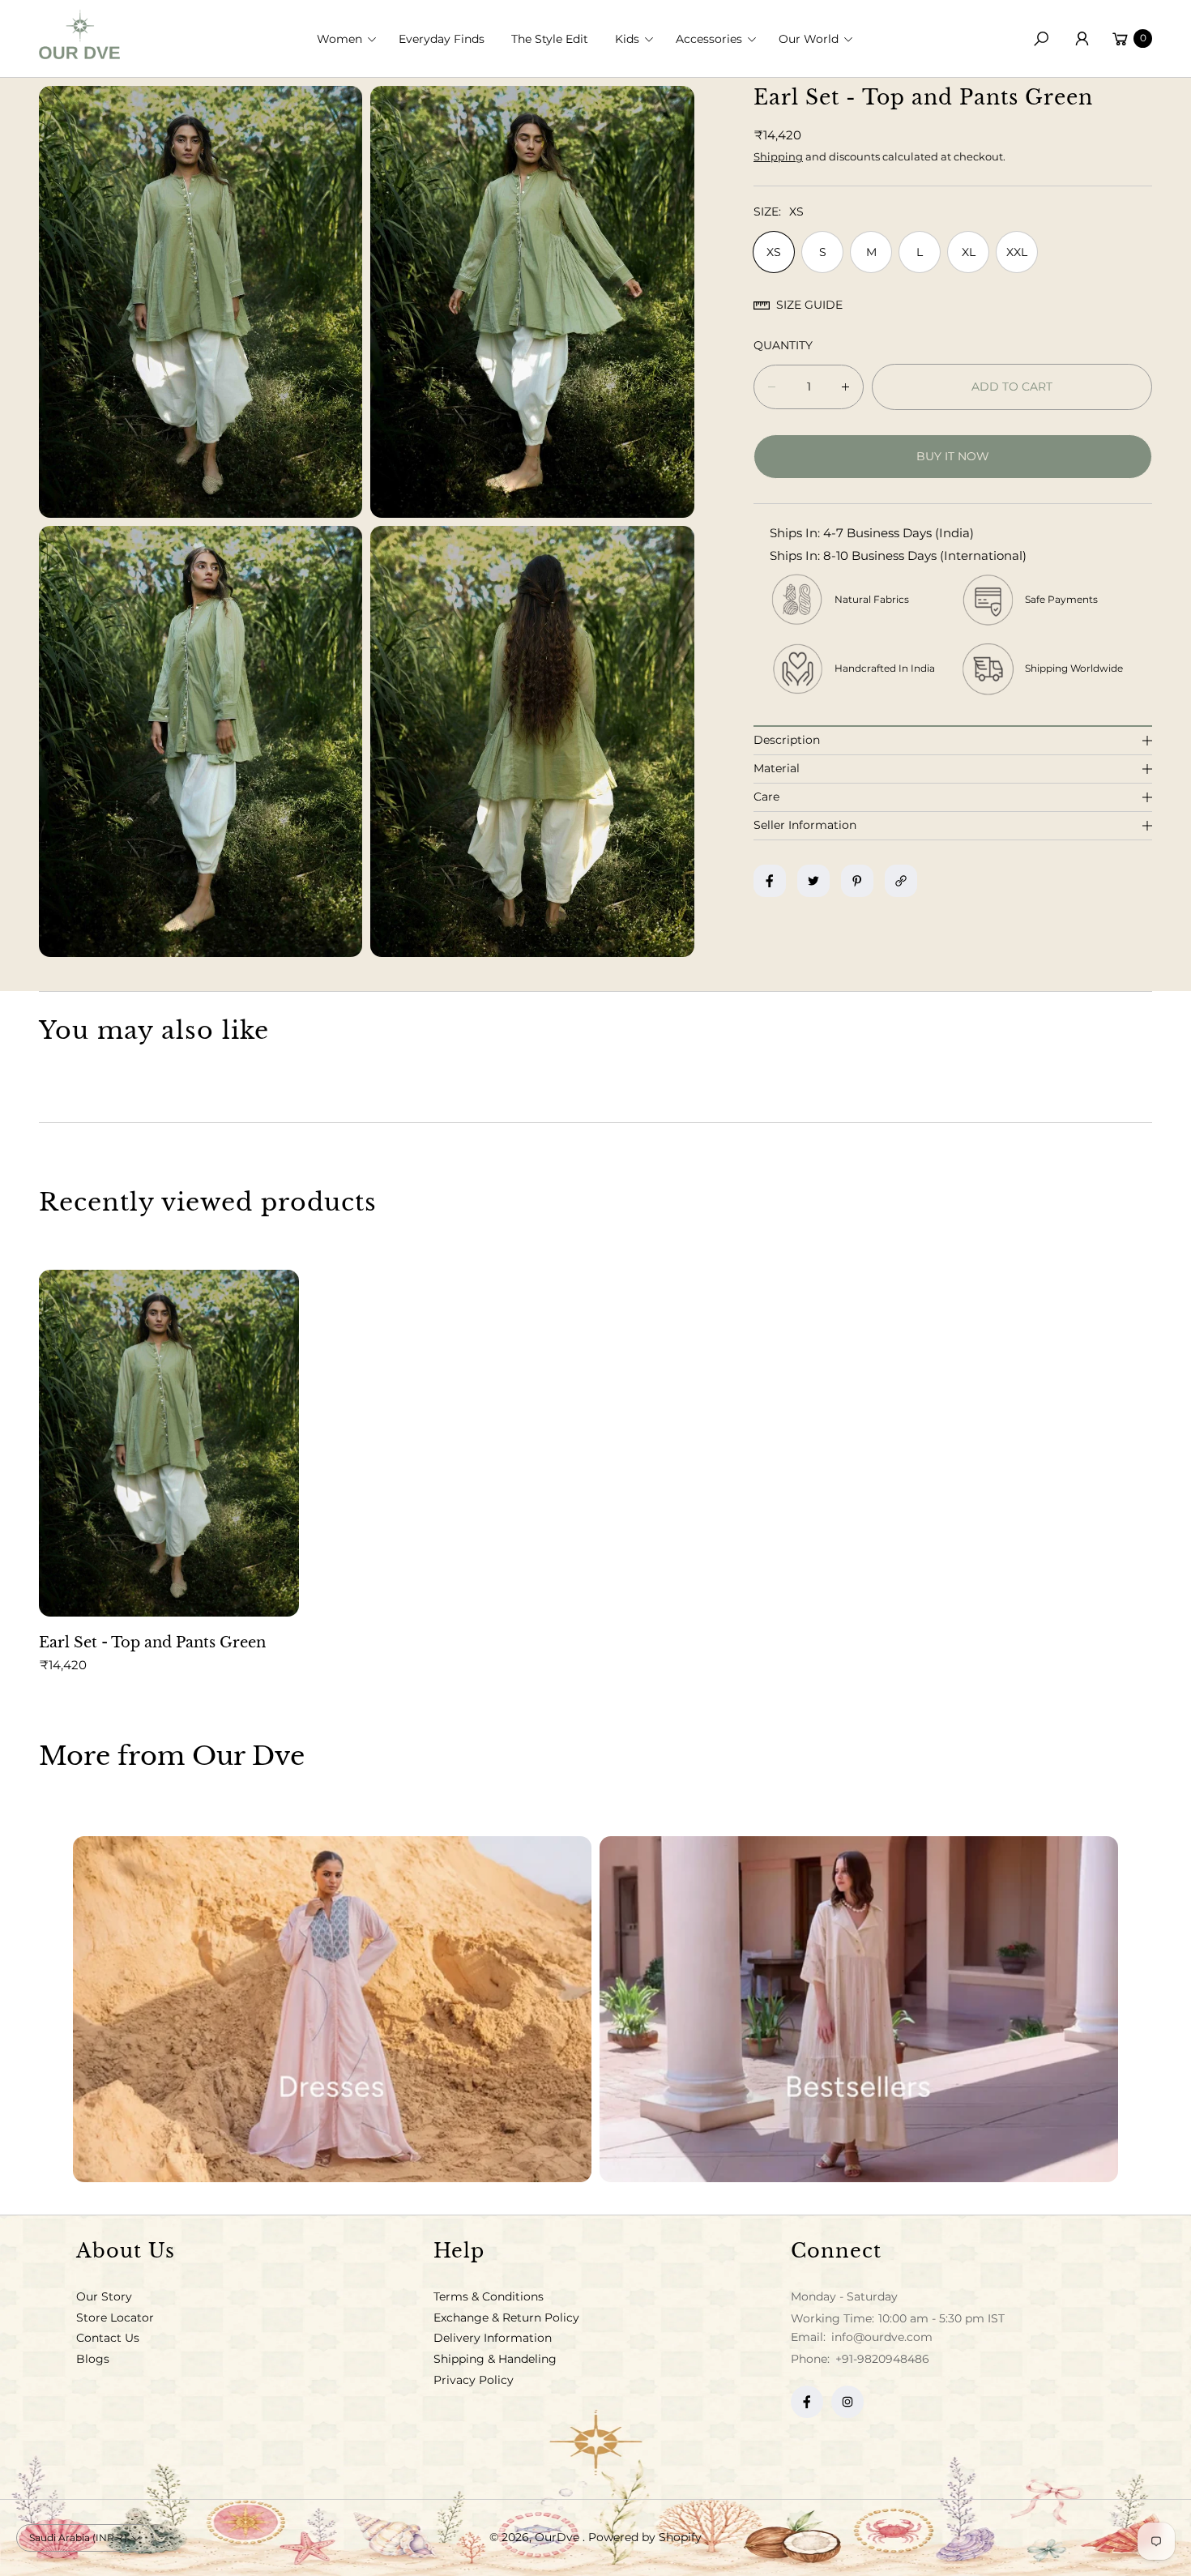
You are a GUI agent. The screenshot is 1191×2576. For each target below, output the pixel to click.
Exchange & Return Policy (506, 2318)
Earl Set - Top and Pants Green (152, 1643)
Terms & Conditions (489, 2296)
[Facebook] (807, 2402)
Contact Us (108, 2338)
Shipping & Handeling (495, 2359)
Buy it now (953, 456)
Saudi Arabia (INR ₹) (78, 2538)
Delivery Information (493, 2338)
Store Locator (115, 2318)
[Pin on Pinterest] (857, 881)
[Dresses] (332, 2009)
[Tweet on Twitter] (813, 881)
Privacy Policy (474, 2380)
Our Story (104, 2296)
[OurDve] (79, 34)
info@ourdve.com (880, 2337)
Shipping (778, 156)
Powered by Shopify (645, 2537)
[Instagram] (847, 2402)
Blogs (93, 2359)
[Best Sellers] (859, 2009)
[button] (352, 39)
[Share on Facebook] (770, 881)
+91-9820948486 (882, 2359)
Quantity (783, 345)
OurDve (559, 2537)
